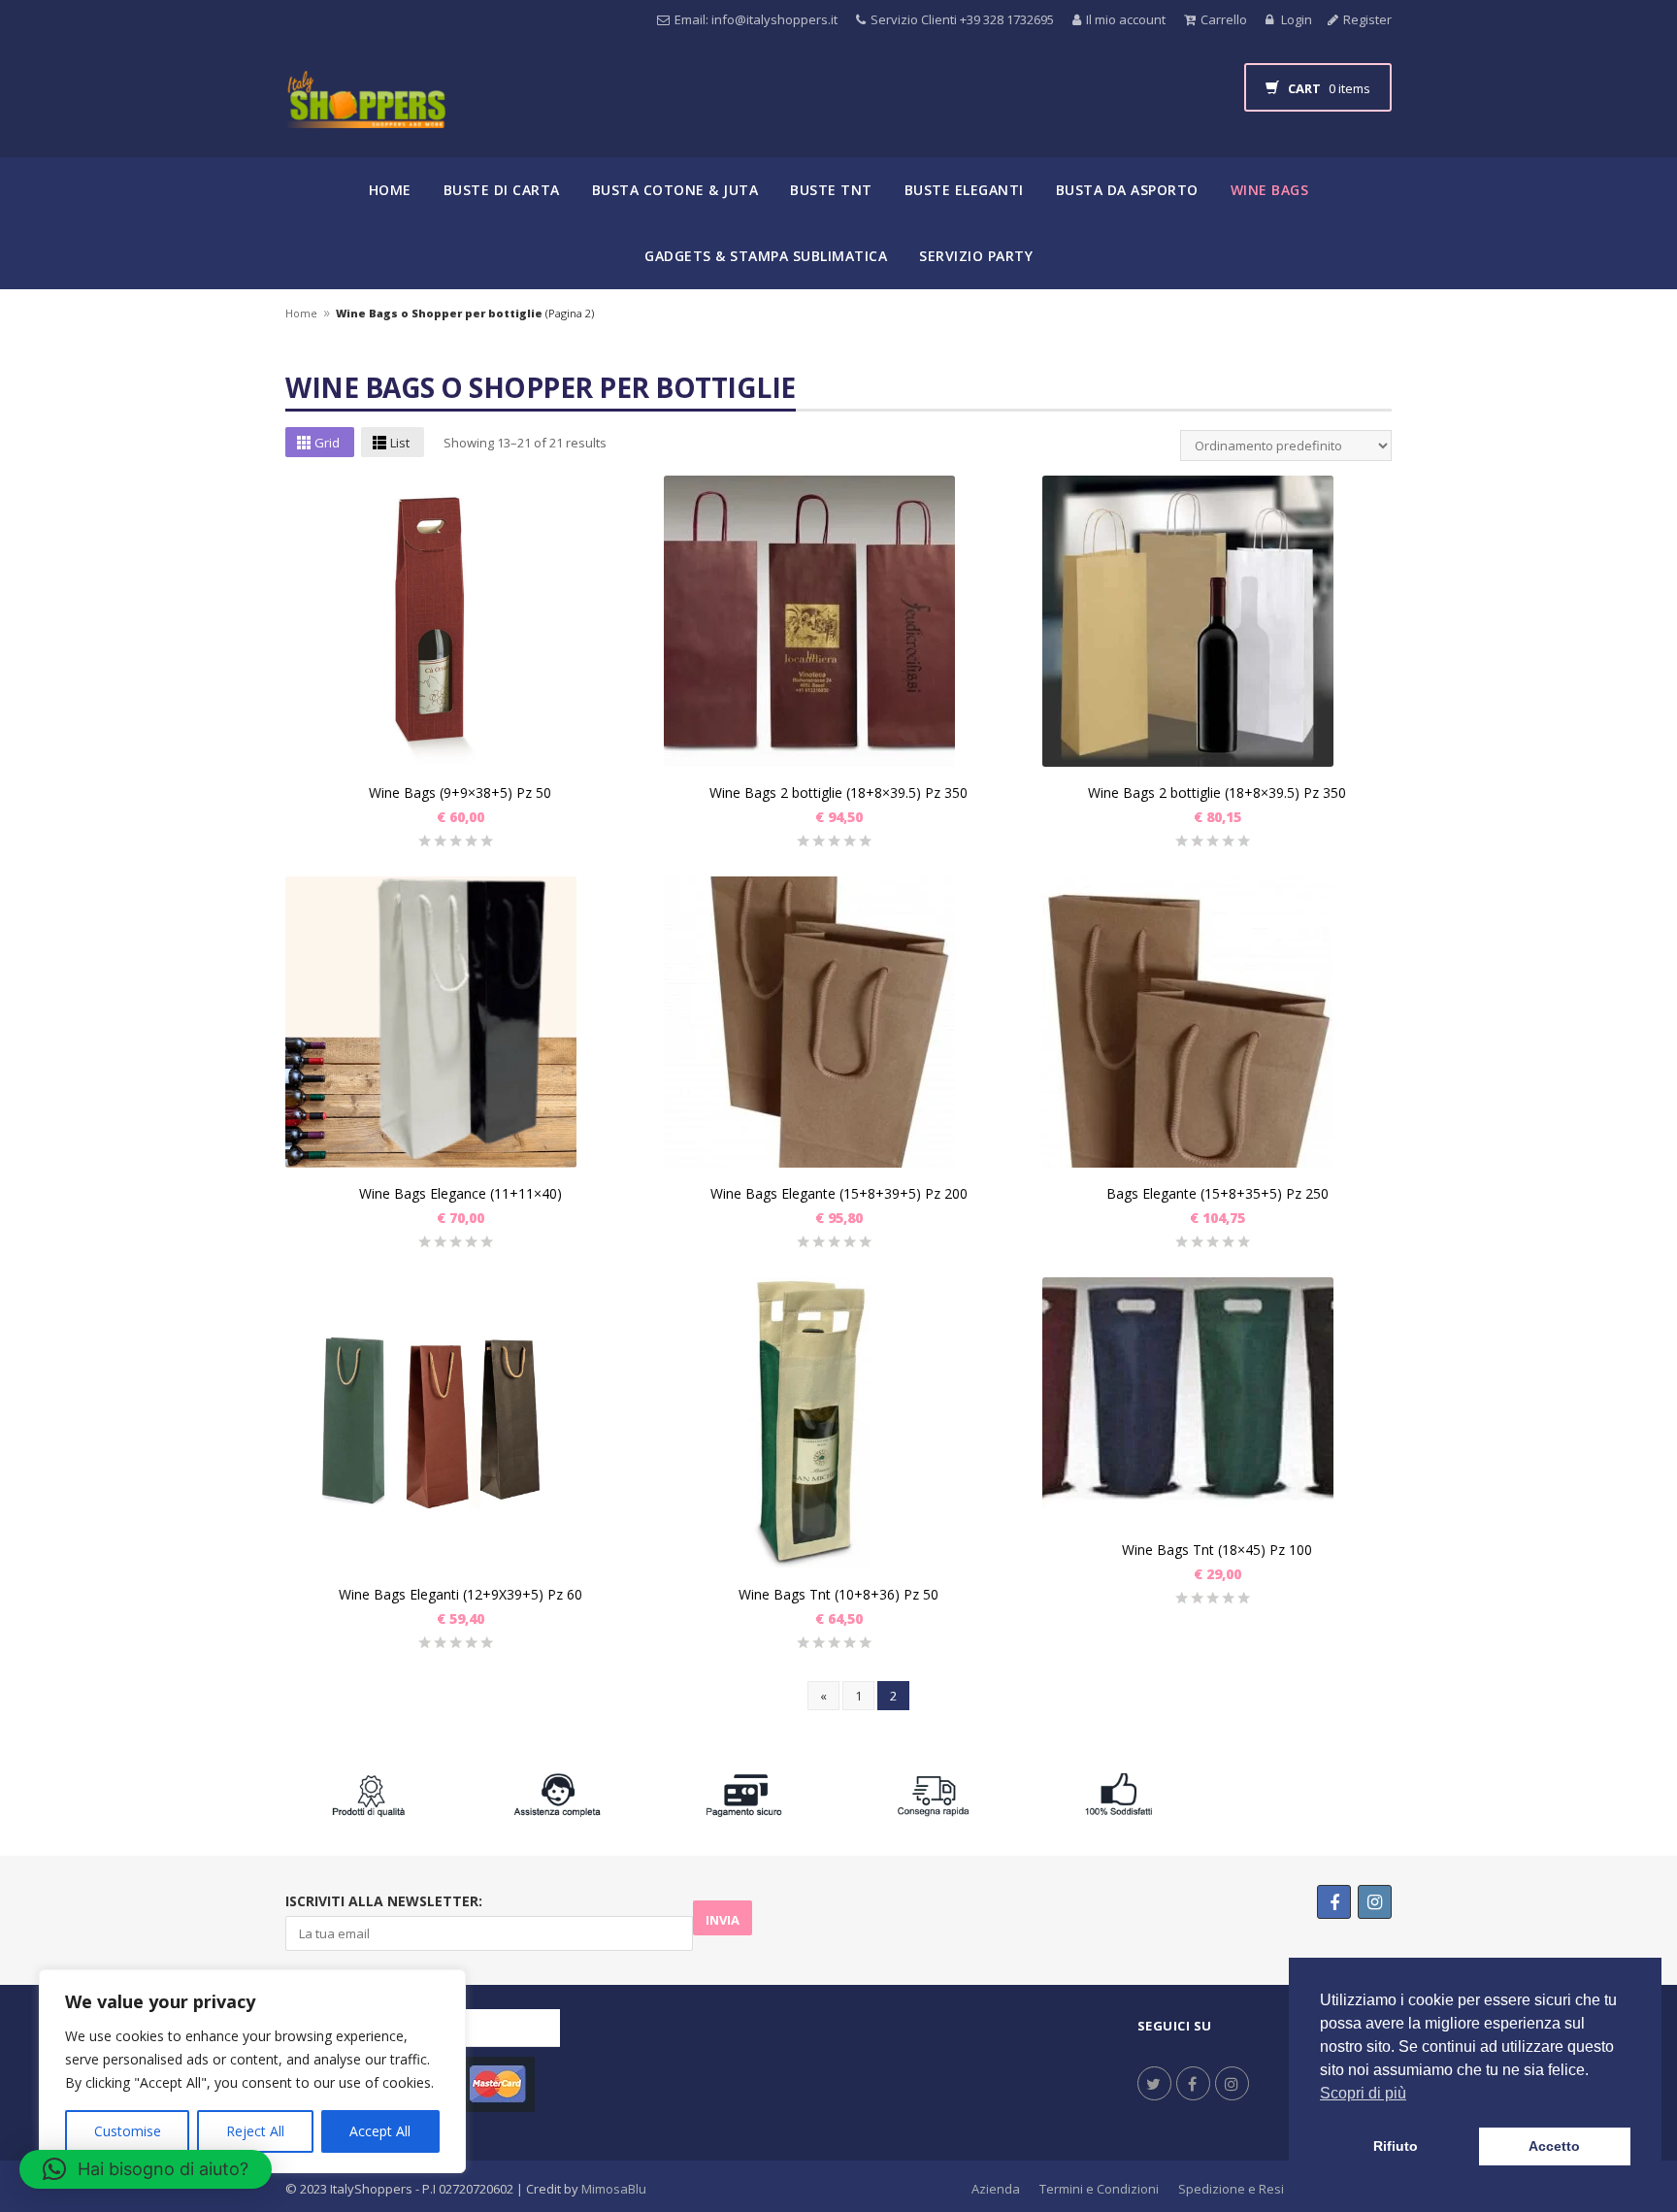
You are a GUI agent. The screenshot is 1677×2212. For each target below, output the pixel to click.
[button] (146, 2169)
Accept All (380, 2131)
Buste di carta (502, 190)
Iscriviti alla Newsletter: (384, 1901)
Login (1295, 19)
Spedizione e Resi (1231, 2189)
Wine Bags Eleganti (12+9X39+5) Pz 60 (460, 1594)
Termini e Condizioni (1099, 2189)
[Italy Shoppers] (365, 114)
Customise (128, 2131)
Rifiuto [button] (1396, 2146)
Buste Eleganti (964, 190)
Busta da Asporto (1127, 190)
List (400, 443)
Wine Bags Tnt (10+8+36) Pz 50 (838, 1594)
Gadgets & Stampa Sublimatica (766, 256)
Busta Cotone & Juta (675, 190)
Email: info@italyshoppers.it (756, 19)
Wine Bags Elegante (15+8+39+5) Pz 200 (839, 1193)
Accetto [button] (1554, 2146)
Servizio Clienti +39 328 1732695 (962, 19)
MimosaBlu (614, 2189)
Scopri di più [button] (1363, 2093)
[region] (252, 2071)
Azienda (996, 2189)
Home (390, 190)
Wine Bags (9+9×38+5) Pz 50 (460, 792)
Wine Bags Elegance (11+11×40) (460, 1193)
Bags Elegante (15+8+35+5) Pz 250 (1217, 1193)
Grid (327, 443)
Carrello (1224, 19)
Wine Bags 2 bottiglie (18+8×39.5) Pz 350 (838, 792)
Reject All (255, 2131)
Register (1367, 19)
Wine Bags (1270, 190)
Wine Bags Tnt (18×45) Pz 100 (1217, 1550)
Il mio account (1126, 19)
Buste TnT (831, 190)
